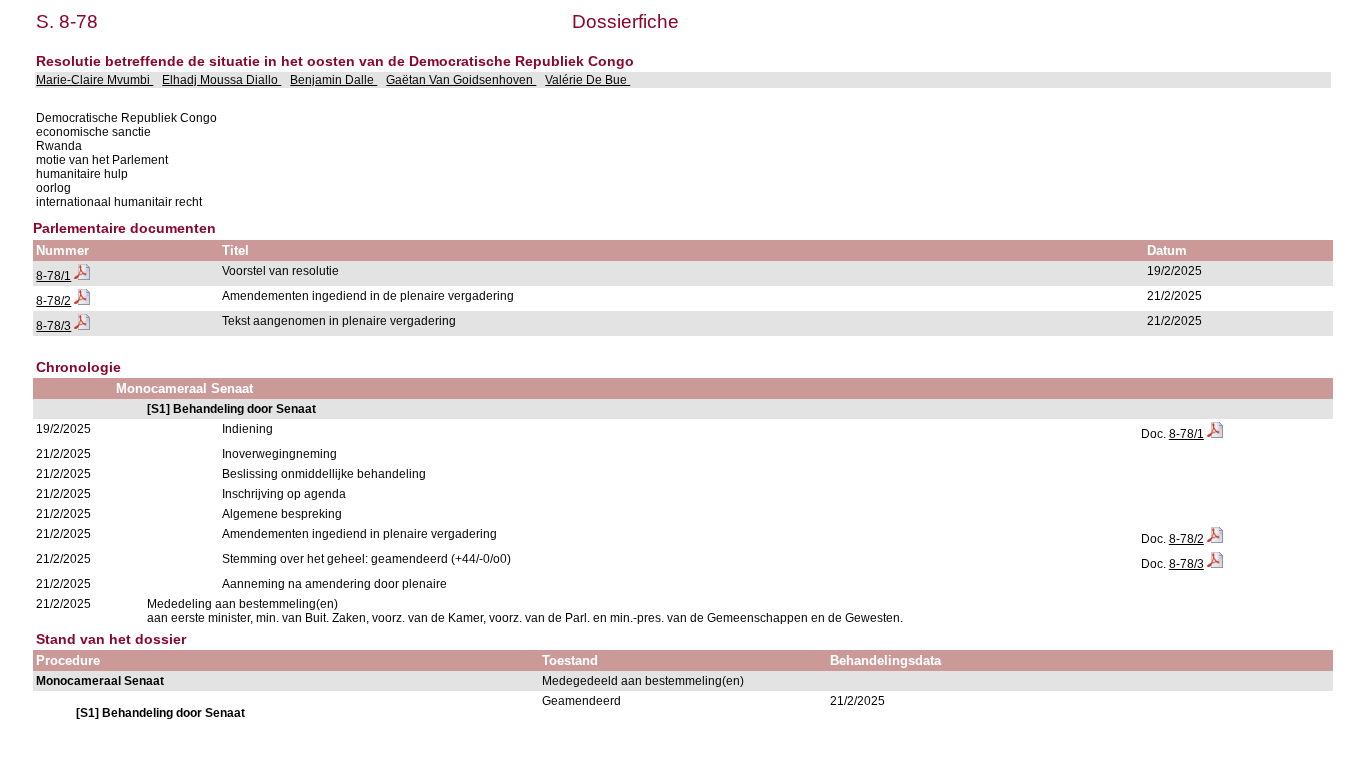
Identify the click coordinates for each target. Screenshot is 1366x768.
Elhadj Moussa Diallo (221, 80)
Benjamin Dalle (333, 80)
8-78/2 (53, 301)
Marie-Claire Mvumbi (94, 80)
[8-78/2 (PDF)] (82, 301)
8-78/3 (53, 326)
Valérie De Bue (587, 80)
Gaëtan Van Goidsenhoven (461, 80)
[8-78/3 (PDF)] (82, 326)
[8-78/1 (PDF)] (82, 276)
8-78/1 (53, 276)
